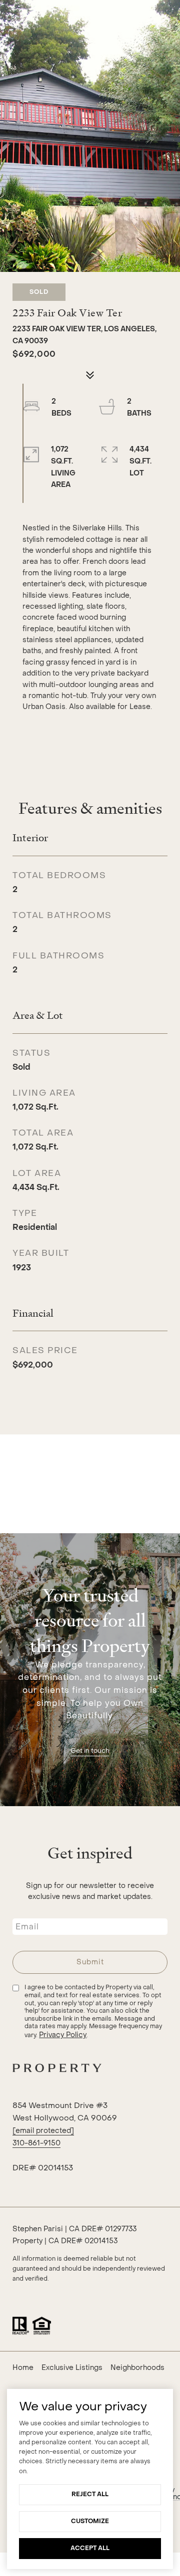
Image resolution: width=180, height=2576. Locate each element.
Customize (90, 2521)
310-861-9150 (36, 2143)
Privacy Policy (63, 2035)
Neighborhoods (137, 2368)
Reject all (90, 2494)
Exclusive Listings (72, 2368)
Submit (90, 1962)
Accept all (90, 2548)
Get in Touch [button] (90, 1751)
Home (23, 2368)
